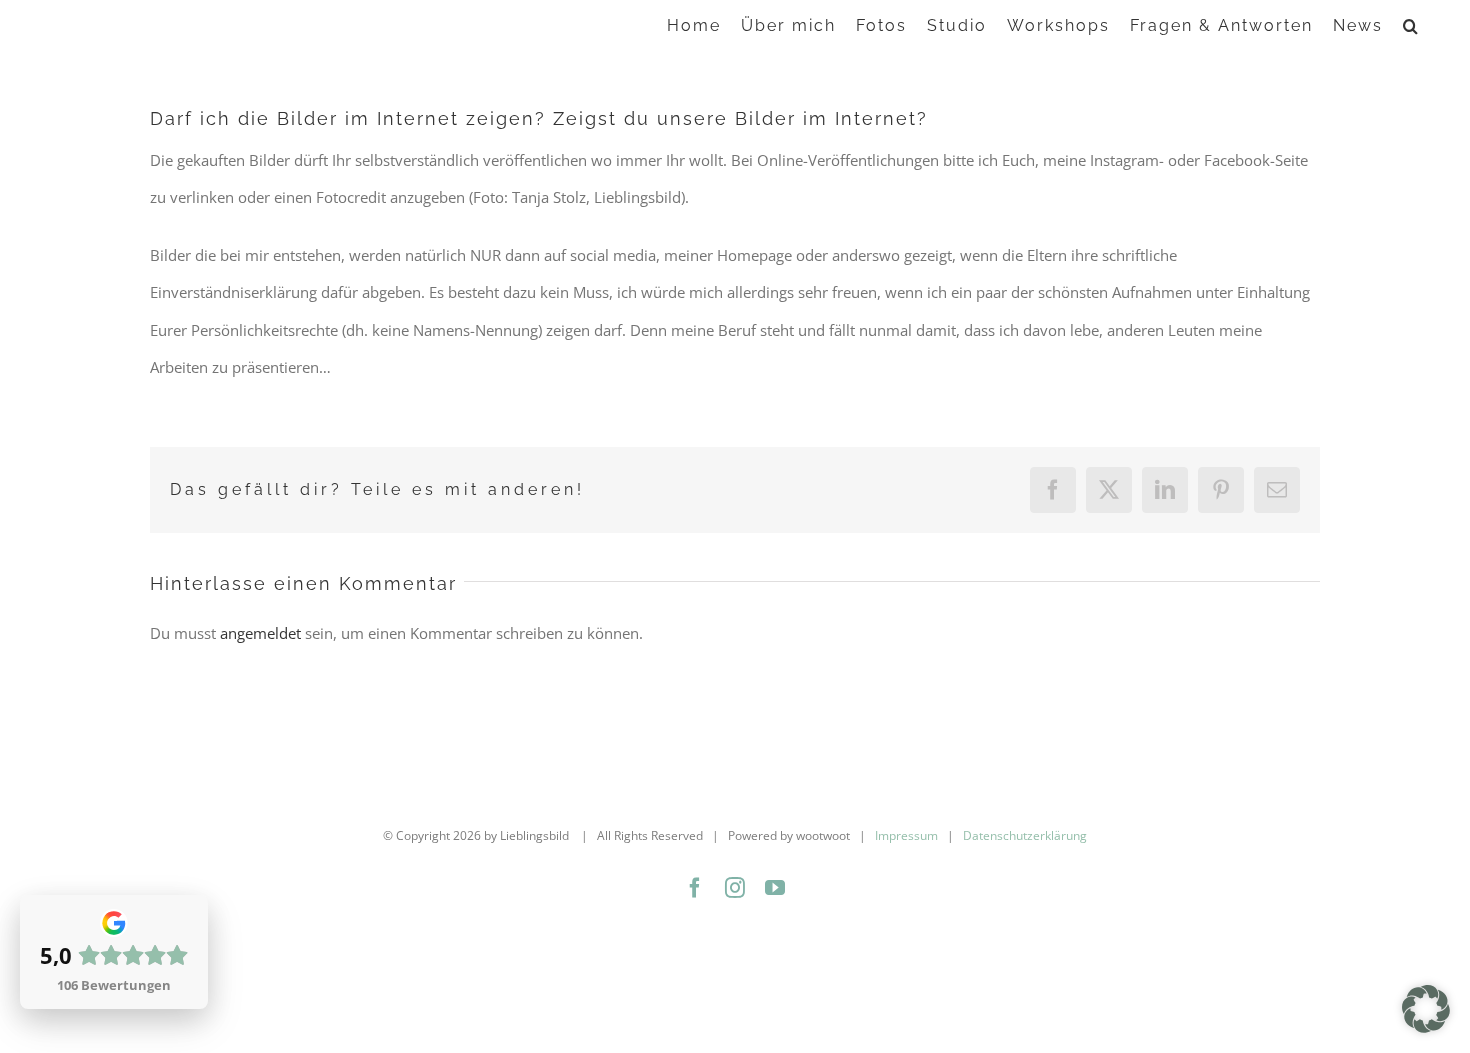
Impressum (906, 835)
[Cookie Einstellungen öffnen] (1426, 1027)
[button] (1411, 24)
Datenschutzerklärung (1025, 835)
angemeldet (260, 633)
